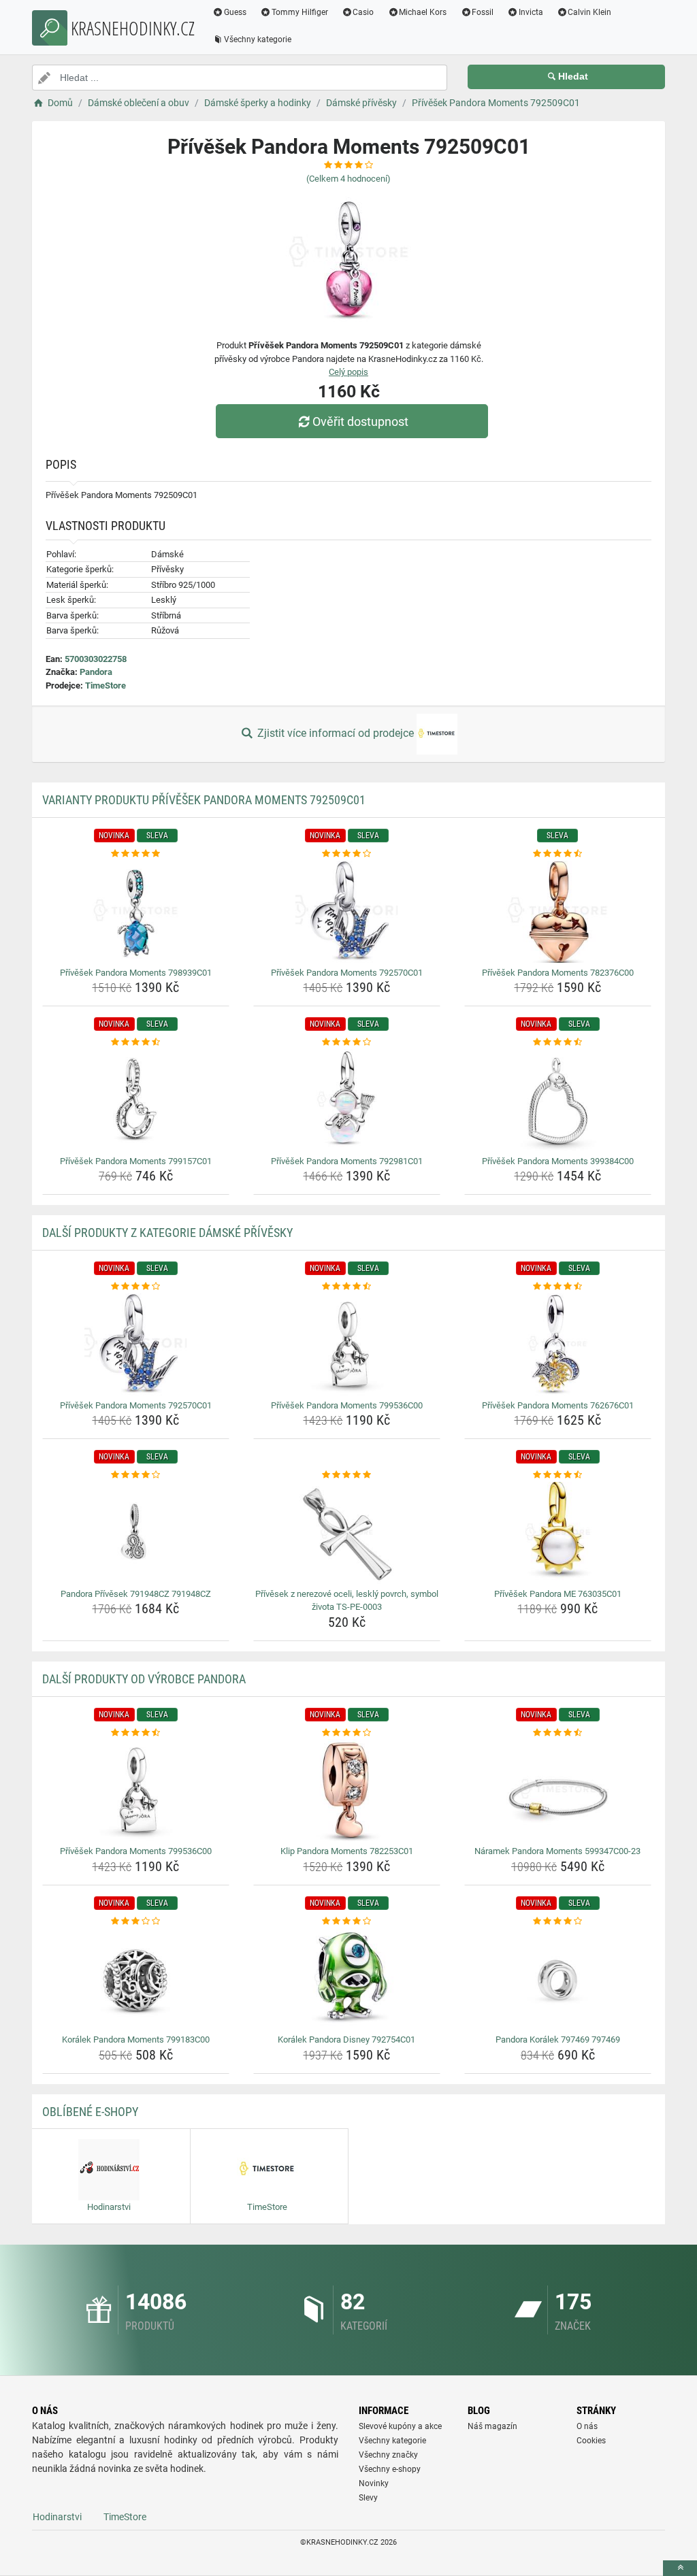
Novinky (374, 2483)
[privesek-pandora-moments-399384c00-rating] (558, 1042)
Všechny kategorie (258, 39)
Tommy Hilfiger (300, 12)
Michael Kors (423, 12)
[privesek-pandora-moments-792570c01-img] (347, 912)
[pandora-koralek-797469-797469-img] (558, 1979)
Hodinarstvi (57, 2517)
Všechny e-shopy (390, 2469)
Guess (235, 12)
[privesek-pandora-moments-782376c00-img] (558, 912)
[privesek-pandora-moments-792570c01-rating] (347, 854)
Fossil (483, 12)
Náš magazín (492, 2426)
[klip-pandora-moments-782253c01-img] (347, 1790)
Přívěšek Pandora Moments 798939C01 (136, 973)
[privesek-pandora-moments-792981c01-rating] (347, 1042)
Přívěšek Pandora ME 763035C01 (558, 1594)
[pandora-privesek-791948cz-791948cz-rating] (136, 1475)
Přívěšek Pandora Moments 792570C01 (347, 973)
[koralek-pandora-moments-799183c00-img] (136, 1979)
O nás (587, 2426)
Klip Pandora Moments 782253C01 (347, 1851)
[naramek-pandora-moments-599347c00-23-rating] (558, 1733)
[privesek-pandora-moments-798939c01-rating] (136, 854)
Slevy (368, 2498)
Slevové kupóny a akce (400, 2426)
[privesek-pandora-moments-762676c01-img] (558, 1344)
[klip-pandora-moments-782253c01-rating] (347, 1733)
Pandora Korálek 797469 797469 (558, 2040)
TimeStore (106, 686)
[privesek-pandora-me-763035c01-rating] (558, 1475)
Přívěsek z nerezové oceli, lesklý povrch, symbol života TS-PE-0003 (347, 1601)
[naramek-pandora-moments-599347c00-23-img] (558, 1790)
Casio (363, 12)
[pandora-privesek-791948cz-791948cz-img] (136, 1533)
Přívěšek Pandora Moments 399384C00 (558, 1161)
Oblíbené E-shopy (90, 2112)
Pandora (96, 672)
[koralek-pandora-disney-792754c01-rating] (347, 1921)
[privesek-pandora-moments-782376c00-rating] (558, 854)
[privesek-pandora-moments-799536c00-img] (347, 1344)
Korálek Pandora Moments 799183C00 (136, 2040)
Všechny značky (388, 2455)
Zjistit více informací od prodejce (336, 733)
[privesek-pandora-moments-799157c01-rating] (136, 1042)
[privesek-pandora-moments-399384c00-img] (558, 1100)
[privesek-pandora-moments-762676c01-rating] (558, 1287)
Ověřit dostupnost (360, 422)
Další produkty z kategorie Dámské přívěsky (167, 1233)
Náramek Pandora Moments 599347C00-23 (557, 1851)
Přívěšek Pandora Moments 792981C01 (347, 1161)
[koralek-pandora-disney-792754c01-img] (347, 1979)
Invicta (531, 12)
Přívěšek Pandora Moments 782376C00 (558, 973)
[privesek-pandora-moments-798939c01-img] (136, 912)
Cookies (591, 2441)
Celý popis (348, 372)
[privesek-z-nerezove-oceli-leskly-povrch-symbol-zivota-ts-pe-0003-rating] (347, 1475)
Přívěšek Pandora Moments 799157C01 (136, 1161)
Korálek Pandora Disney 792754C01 (346, 2040)
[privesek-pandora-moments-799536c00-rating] (347, 1287)
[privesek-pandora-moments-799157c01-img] (136, 1100)
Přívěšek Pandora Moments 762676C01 (558, 1405)
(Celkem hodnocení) (348, 179)
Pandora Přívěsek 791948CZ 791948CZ (136, 1594)
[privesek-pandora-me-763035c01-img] (558, 1533)
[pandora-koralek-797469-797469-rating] (558, 1921)
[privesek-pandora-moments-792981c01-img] (347, 1100)
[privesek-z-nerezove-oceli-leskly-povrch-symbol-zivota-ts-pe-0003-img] (347, 1533)
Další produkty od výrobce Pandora (144, 1679)
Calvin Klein (589, 12)
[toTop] (680, 2568)
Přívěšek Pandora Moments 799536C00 (347, 1405)
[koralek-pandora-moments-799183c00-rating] (136, 1921)
